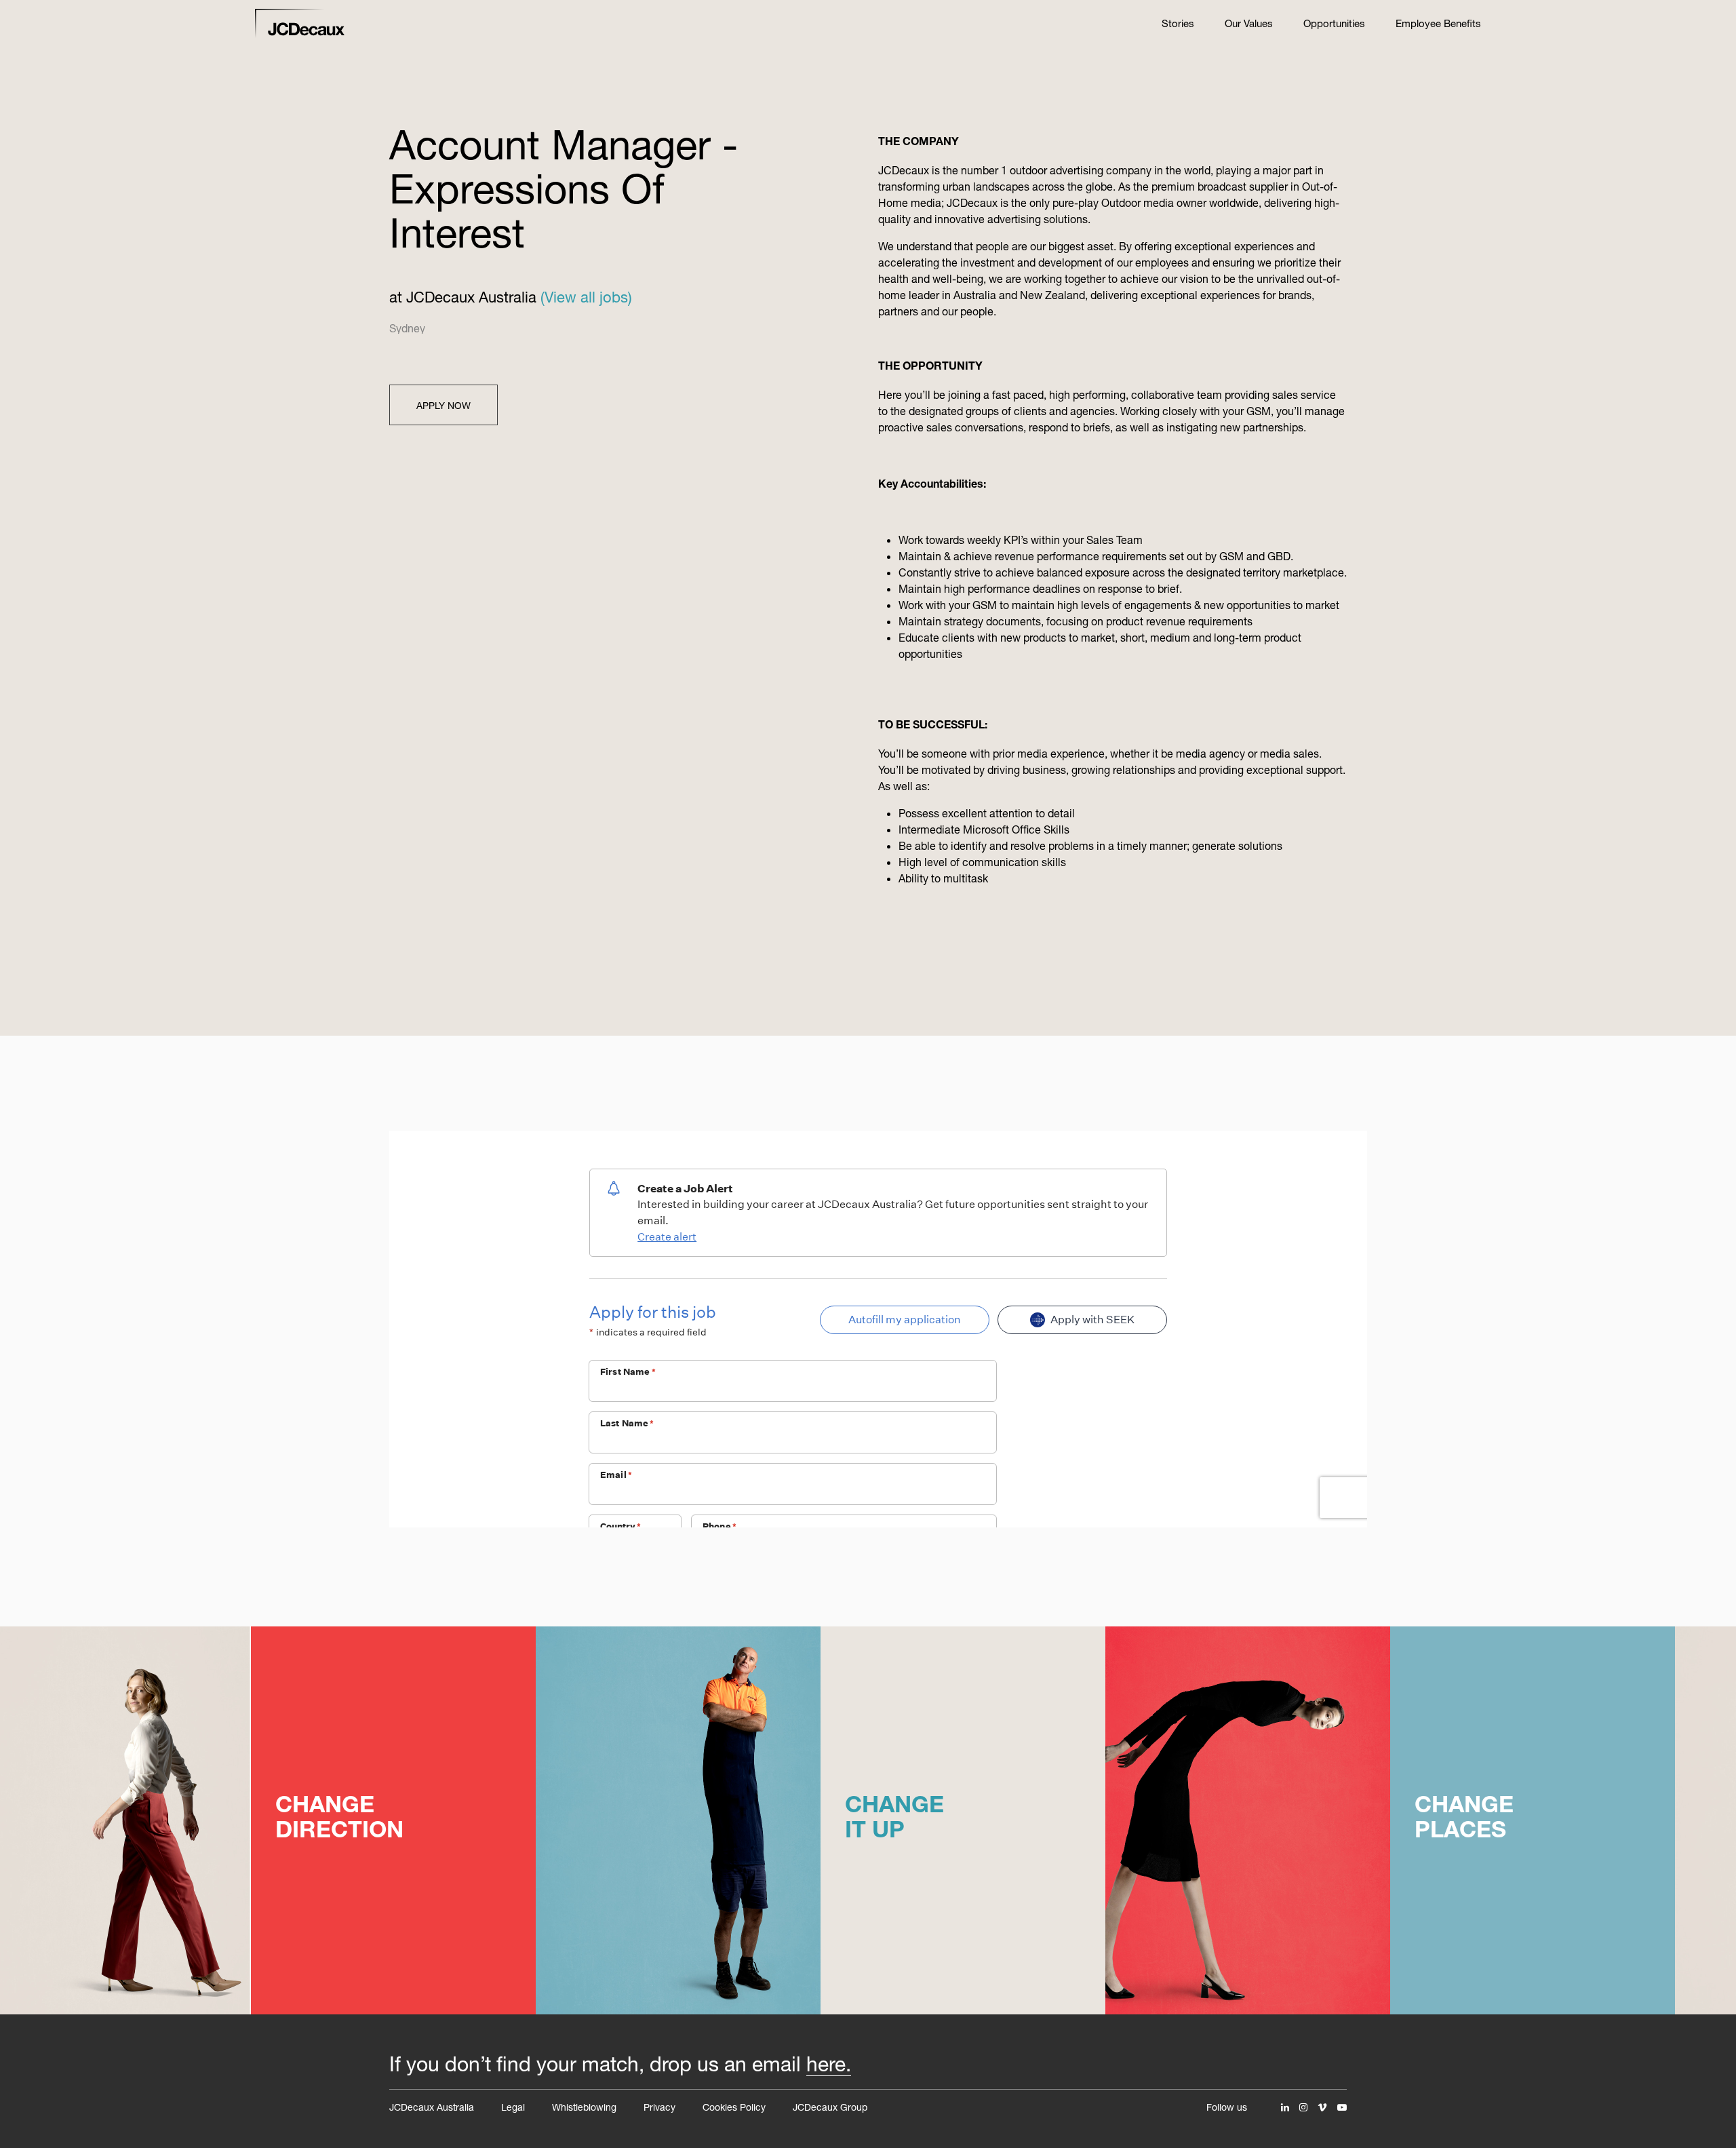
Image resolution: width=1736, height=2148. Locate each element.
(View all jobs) (586, 297)
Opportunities (1334, 23)
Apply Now (443, 405)
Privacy (659, 2107)
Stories (1178, 23)
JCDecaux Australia (432, 2107)
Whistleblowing (584, 2107)
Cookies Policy (734, 2107)
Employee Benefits (1438, 23)
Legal (513, 2107)
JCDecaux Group (830, 2107)
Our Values (1249, 23)
